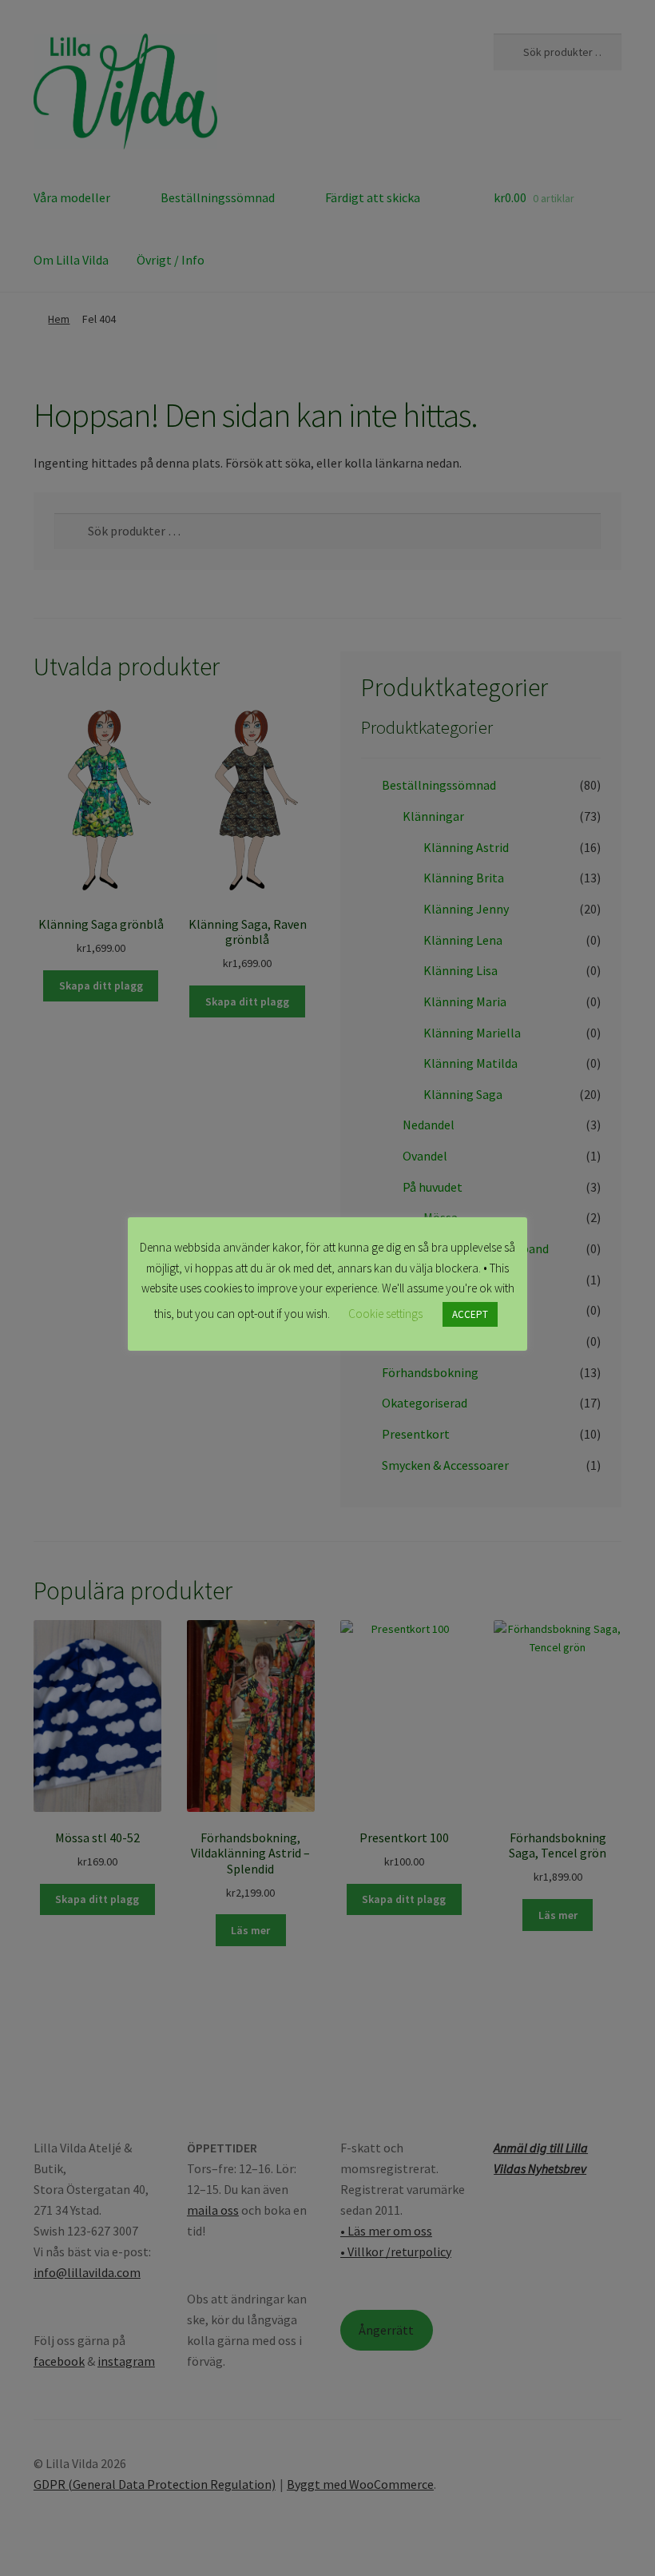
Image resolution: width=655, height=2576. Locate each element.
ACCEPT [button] (470, 1314)
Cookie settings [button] (385, 1314)
